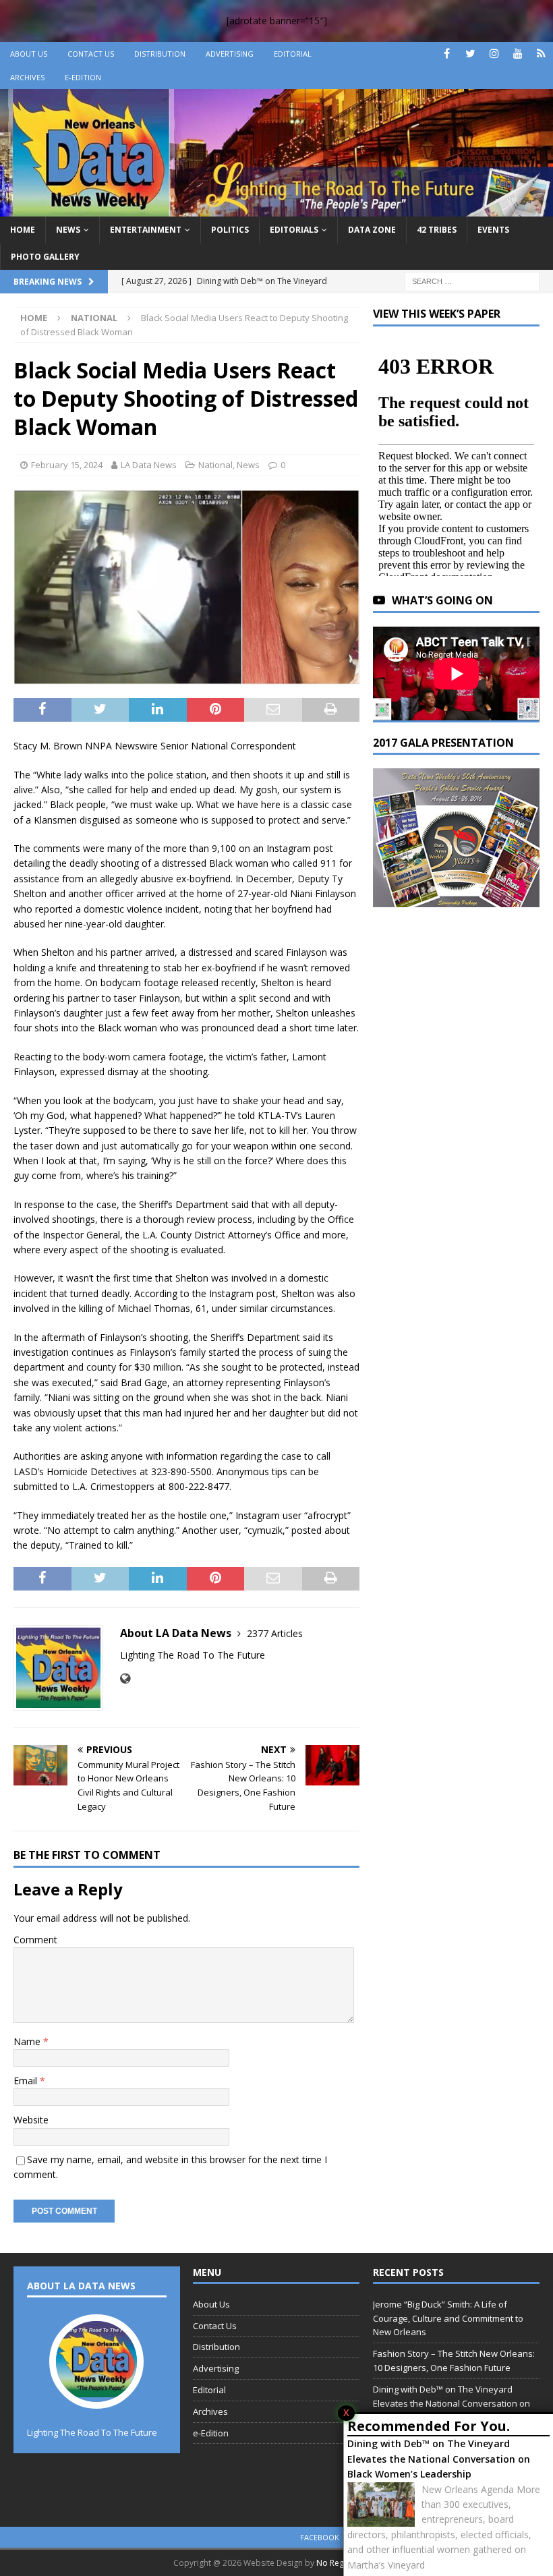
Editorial (293, 54)
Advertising (230, 54)
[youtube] (518, 54)
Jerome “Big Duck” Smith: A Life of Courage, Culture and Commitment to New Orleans (448, 2318)
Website (31, 2120)
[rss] (541, 54)
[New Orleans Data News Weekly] (276, 209)
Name (28, 2041)
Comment (35, 1940)
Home (23, 230)
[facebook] (447, 54)
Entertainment (146, 230)
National (215, 465)
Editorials (294, 230)
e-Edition (83, 77)
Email (27, 2081)
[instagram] (494, 54)
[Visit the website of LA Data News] (125, 1679)
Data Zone (372, 230)
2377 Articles (275, 1633)
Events (493, 230)
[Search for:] (472, 280)
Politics (230, 230)
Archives (27, 77)
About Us (29, 54)
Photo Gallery (45, 257)
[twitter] (470, 54)
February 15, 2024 (67, 465)
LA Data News (149, 465)
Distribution (160, 54)
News (68, 230)
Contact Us (91, 54)
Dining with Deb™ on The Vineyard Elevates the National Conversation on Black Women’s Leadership (439, 2459)
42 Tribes (437, 230)
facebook (320, 2537)
